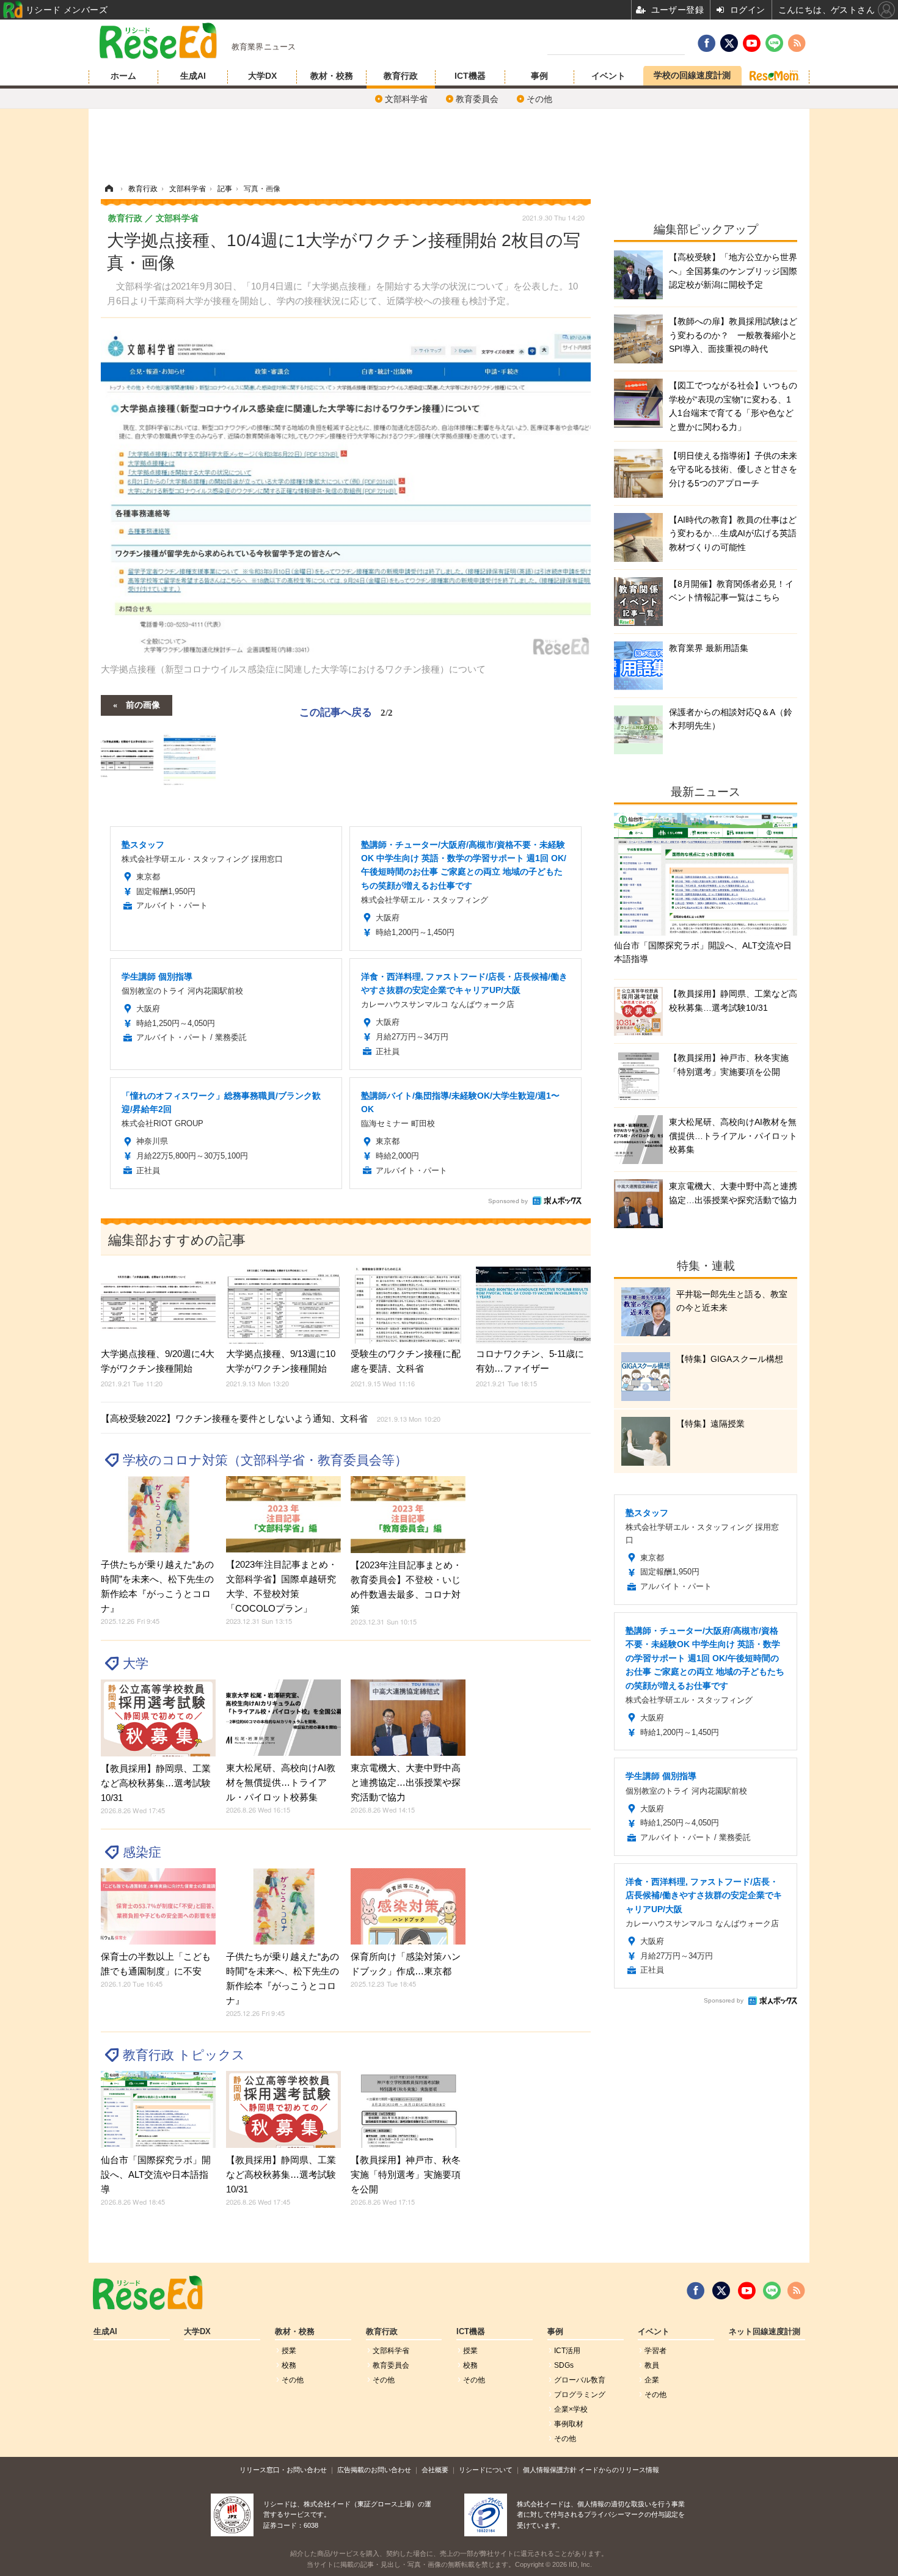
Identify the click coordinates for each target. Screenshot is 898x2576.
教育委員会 (477, 99)
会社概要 (435, 2470)
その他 (539, 99)
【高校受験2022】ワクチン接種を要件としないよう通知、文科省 (271, 1418)
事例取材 (569, 2424)
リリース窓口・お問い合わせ (283, 2470)
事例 (539, 76)
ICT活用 (567, 2351)
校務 (289, 2365)
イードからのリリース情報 (619, 2470)
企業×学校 (571, 2409)
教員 (652, 2365)
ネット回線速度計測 (765, 2332)
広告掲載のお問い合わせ (374, 2470)
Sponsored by (508, 1201)
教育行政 (401, 76)
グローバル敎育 (580, 2380)
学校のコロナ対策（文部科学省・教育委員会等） (265, 1460)
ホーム (123, 76)
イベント (608, 76)
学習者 (655, 2351)
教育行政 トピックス (184, 2055)
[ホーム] (109, 189)
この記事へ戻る (346, 711)
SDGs (564, 2365)
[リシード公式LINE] (772, 2291)
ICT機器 (470, 76)
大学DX (262, 76)
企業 (652, 2380)
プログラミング (580, 2395)
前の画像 (143, 704)
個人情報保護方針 (550, 2470)
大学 (136, 1663)
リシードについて (486, 2470)
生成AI (193, 76)
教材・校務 (332, 76)
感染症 (142, 1852)
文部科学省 (406, 99)
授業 (289, 2351)
